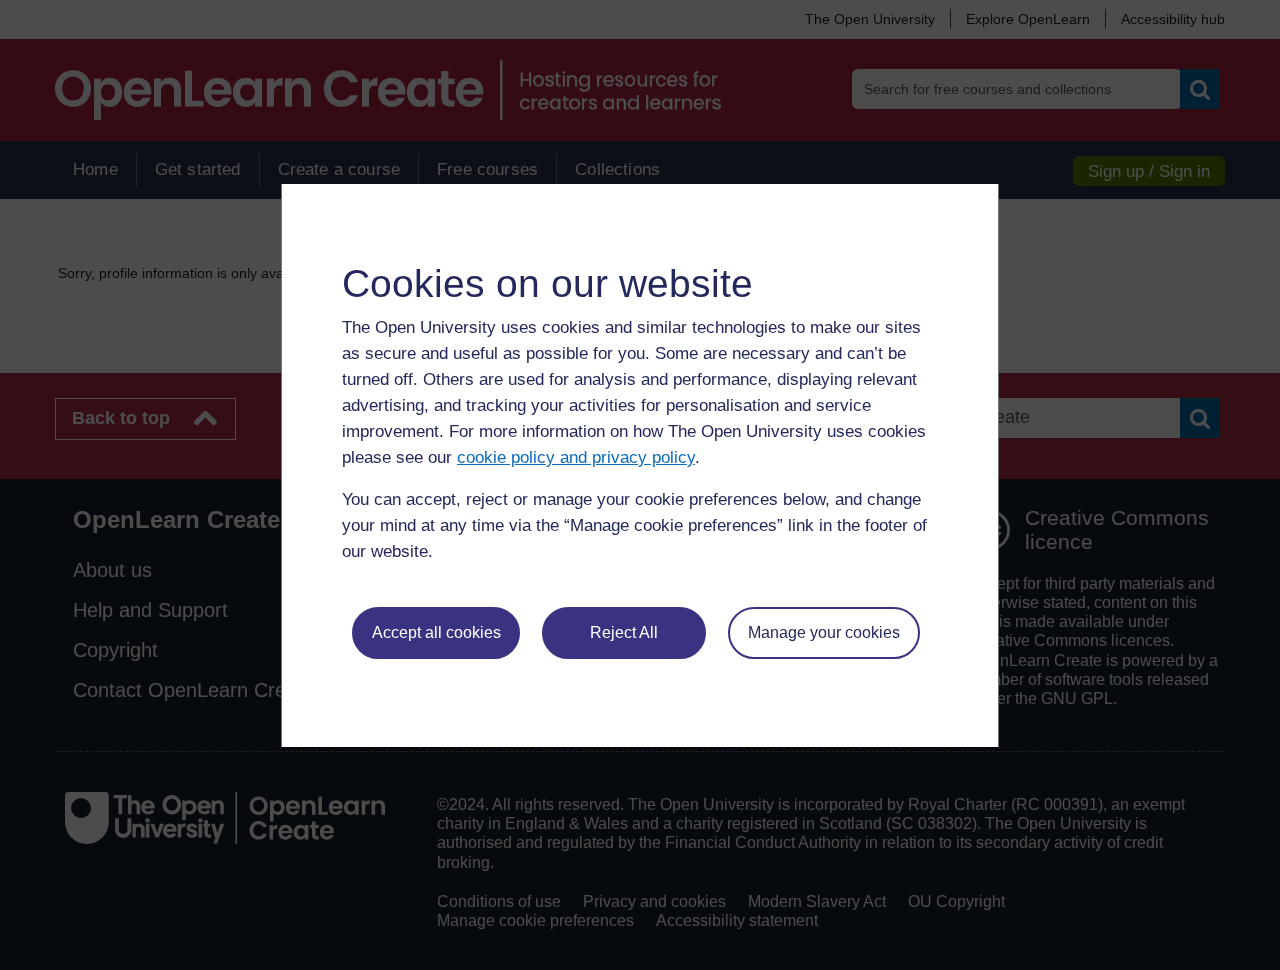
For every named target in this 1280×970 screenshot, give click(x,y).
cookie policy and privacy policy (576, 457)
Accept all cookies (436, 632)
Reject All (624, 632)
